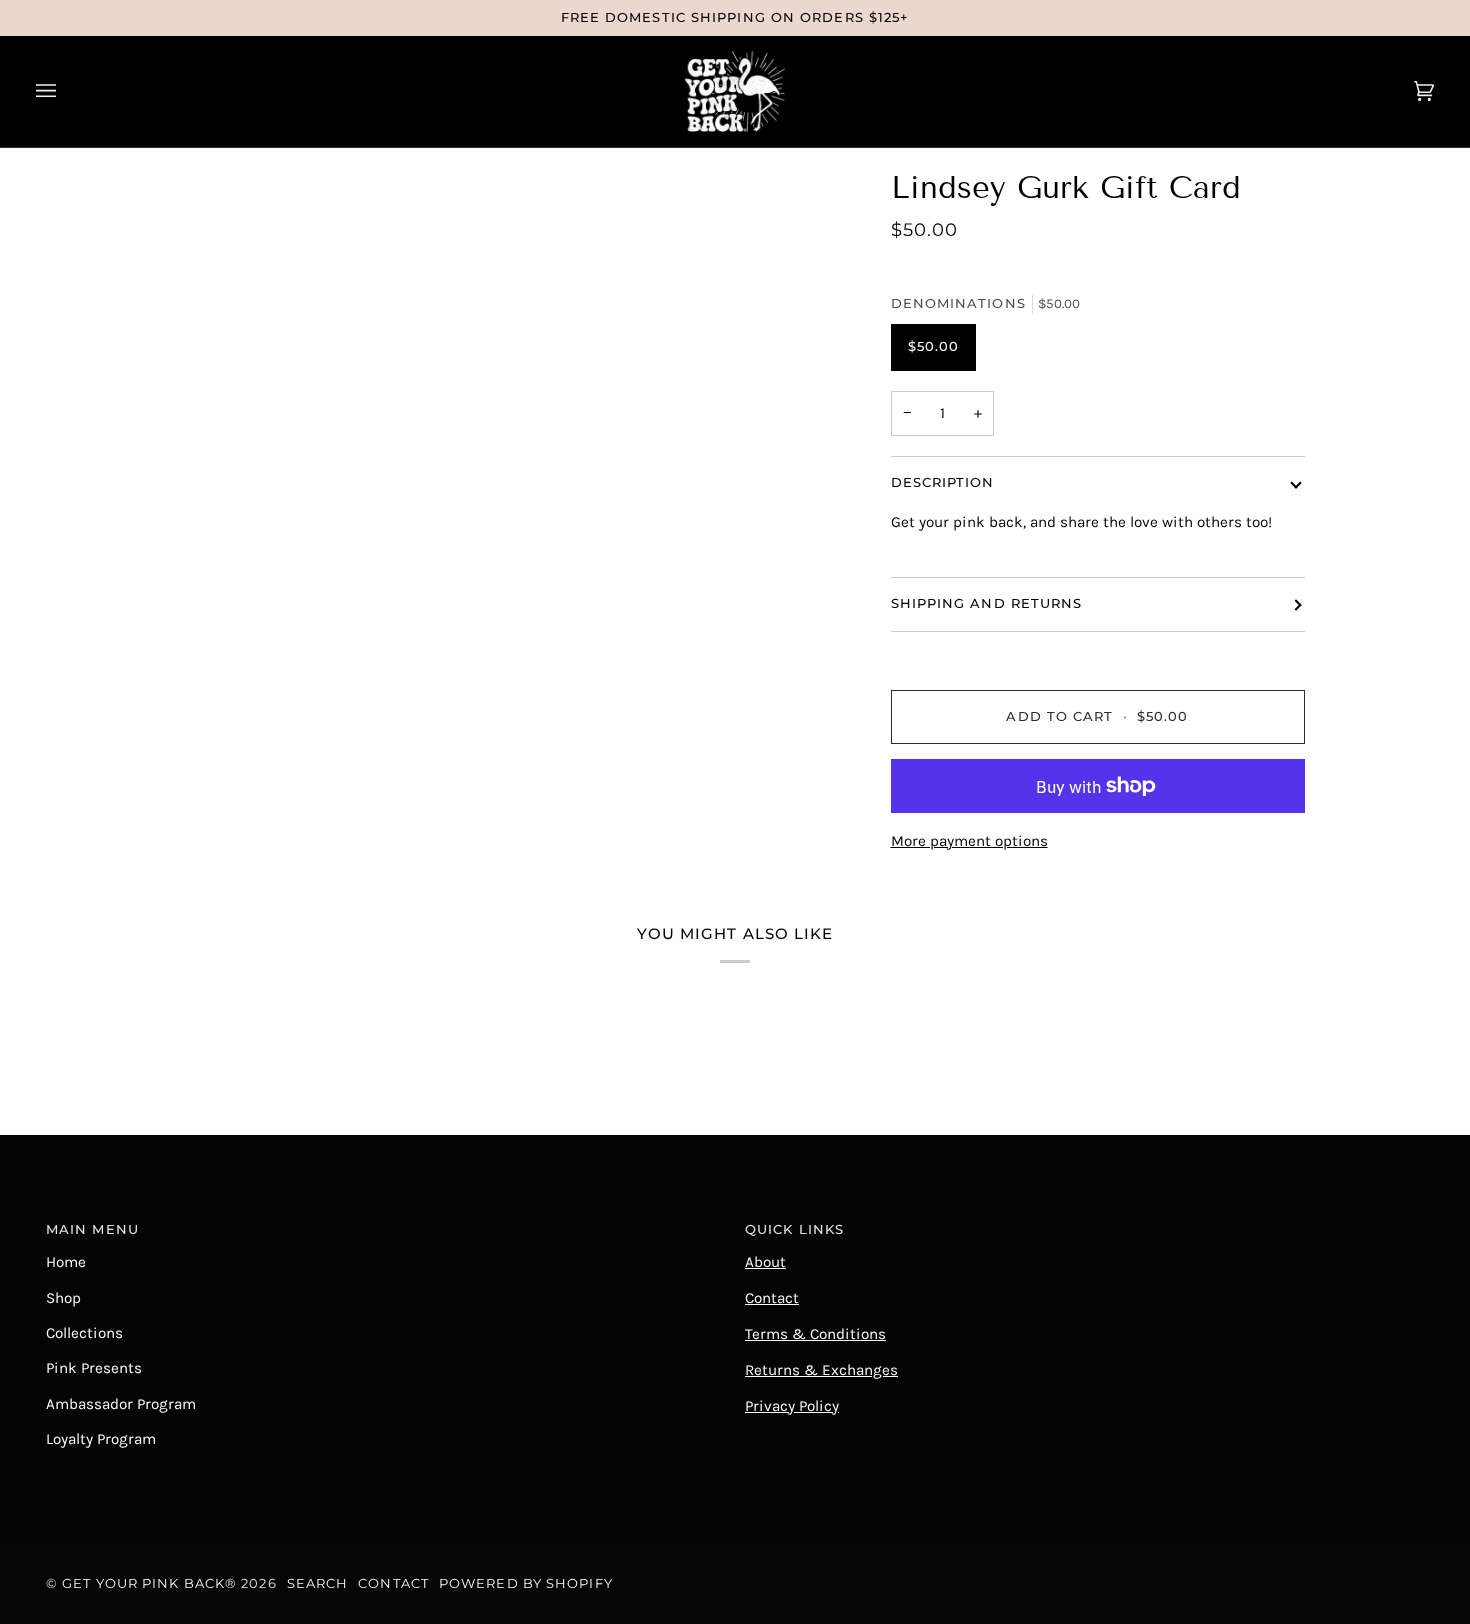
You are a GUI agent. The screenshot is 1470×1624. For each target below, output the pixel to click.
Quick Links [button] (794, 1229)
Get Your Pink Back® (149, 1583)
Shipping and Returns (987, 603)
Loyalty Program (101, 1439)
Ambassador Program (121, 1404)
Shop (63, 1298)
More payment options (969, 841)
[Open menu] (66, 91)
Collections (84, 1333)
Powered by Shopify (526, 1583)
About (765, 1262)
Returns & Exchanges (821, 1370)
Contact (772, 1298)
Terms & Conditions (815, 1334)
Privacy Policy (792, 1406)
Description (943, 482)
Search (318, 1583)
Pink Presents (94, 1368)
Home (66, 1262)
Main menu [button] (92, 1229)
